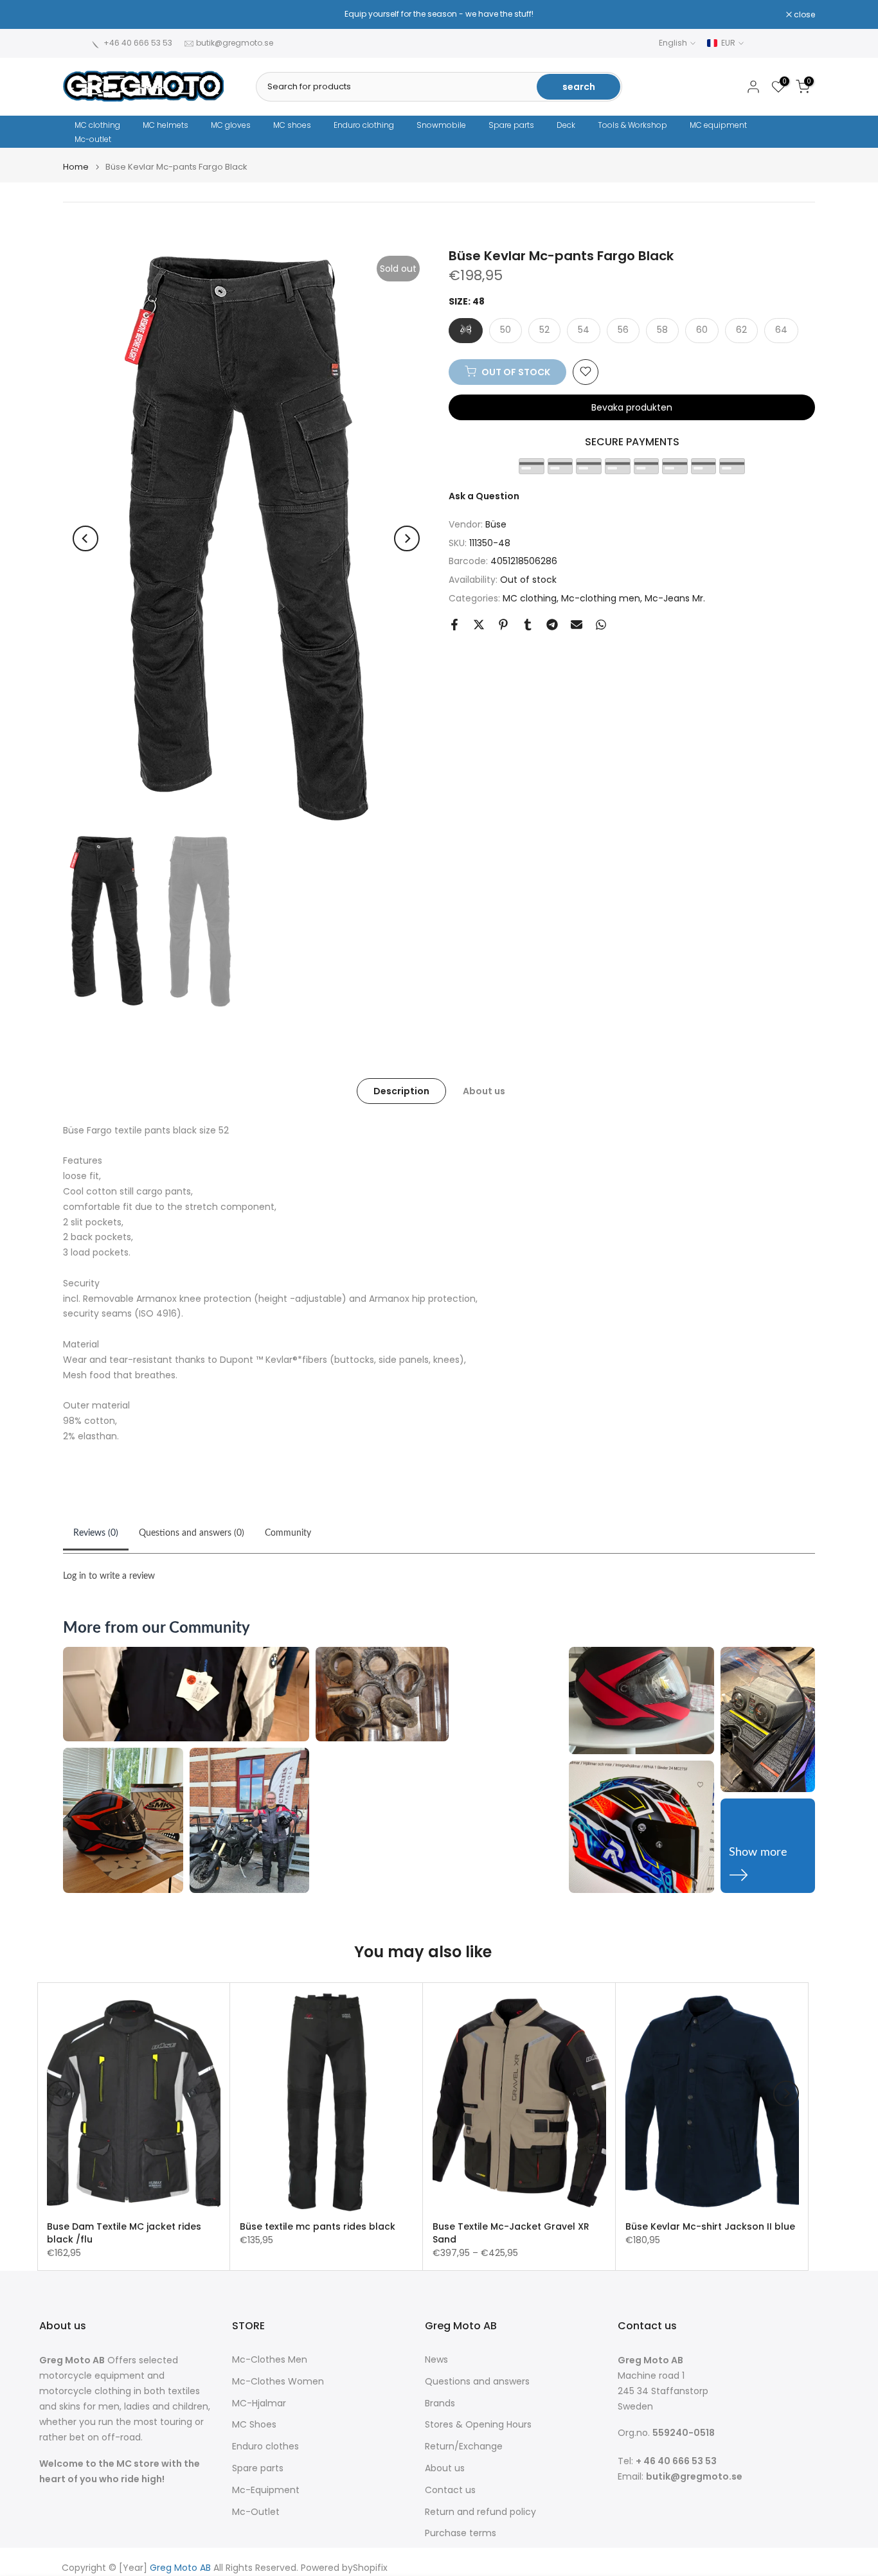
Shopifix (370, 2568)
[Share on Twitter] (479, 625)
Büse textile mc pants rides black (318, 2226)
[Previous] (85, 538)
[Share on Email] (577, 625)
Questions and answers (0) (192, 1533)
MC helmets (166, 125)
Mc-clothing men (601, 598)
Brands (440, 2403)
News (436, 2360)
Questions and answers (477, 2382)
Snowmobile (441, 125)
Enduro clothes (265, 2447)
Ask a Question (484, 495)
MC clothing (97, 125)
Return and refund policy (480, 2512)
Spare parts (511, 125)
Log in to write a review (109, 1576)
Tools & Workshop (632, 125)
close (80, 15)
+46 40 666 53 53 (138, 43)
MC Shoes (254, 2425)
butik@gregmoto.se (235, 43)
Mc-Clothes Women (278, 2382)
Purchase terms (461, 2533)
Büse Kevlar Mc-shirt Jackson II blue (710, 2226)
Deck (566, 125)
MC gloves (231, 125)
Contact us (450, 2490)
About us (484, 1090)
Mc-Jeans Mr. (675, 598)
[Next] (407, 538)
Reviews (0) (96, 1533)
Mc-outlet (93, 139)
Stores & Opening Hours (478, 2425)
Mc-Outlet (256, 2512)
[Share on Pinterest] (503, 625)
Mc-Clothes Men (270, 2360)
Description (401, 1090)
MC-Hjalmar (259, 2403)
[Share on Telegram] (552, 625)
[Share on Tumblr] (528, 625)
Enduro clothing (364, 125)
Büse (496, 524)
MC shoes (292, 125)
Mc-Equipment (266, 2490)
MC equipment (718, 125)
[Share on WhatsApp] (601, 625)
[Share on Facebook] (454, 625)
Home (76, 167)
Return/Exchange (464, 2447)
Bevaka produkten (632, 407)
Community (288, 1533)
